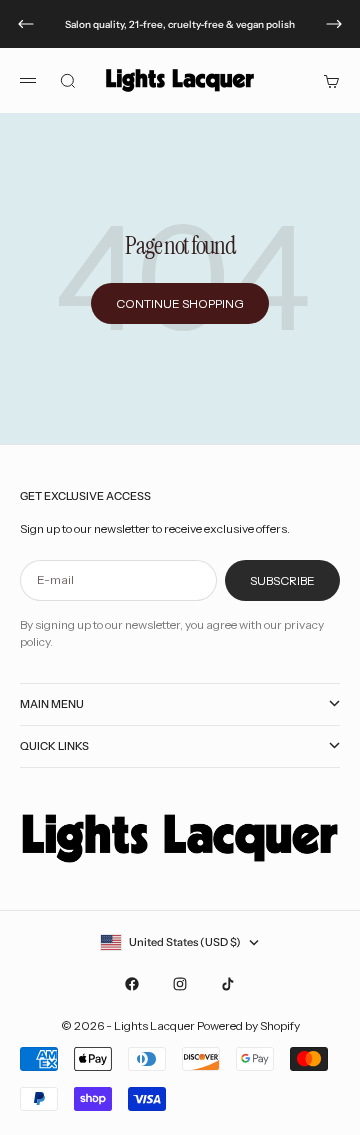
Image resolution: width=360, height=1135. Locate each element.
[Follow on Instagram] (180, 984)
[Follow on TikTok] (228, 984)
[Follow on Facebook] (132, 984)
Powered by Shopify (248, 1025)
